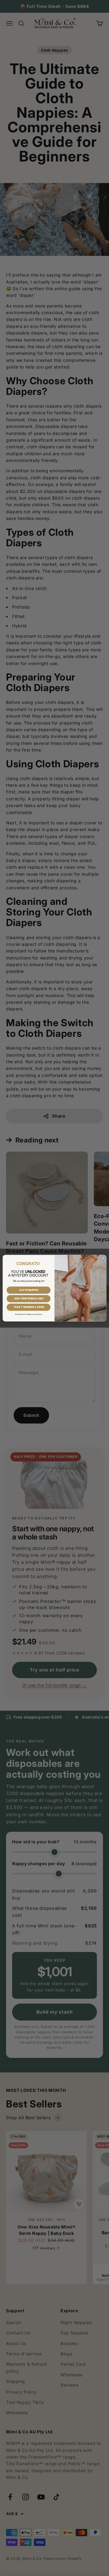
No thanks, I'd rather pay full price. (29, 1314)
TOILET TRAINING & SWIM (29, 1307)
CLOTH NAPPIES (29, 1290)
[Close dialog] (103, 1258)
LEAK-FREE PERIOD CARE (29, 1298)
